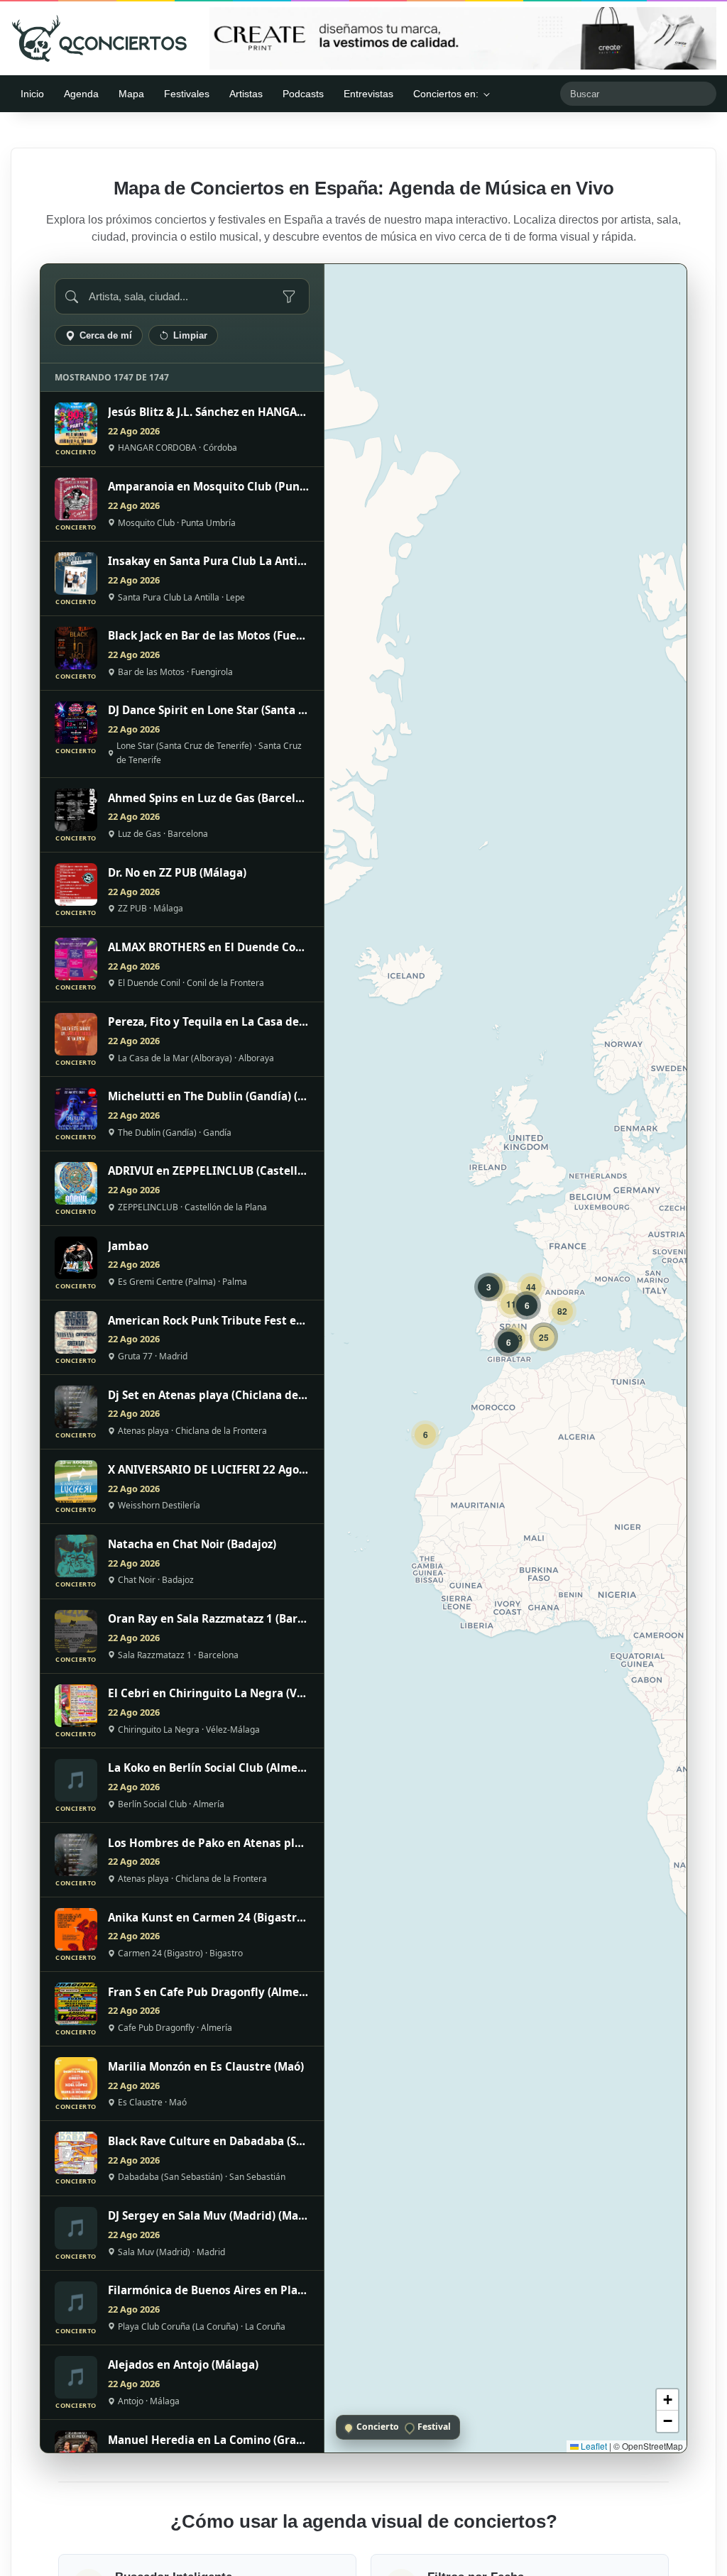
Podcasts (303, 94)
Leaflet (593, 2446)
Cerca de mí (106, 335)
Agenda (81, 94)
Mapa (131, 94)
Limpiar (190, 335)
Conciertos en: (446, 94)
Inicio (32, 94)
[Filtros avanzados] (289, 297)
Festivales (187, 94)
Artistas (246, 94)
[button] (425, 1435)
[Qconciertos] (99, 38)
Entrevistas (368, 94)
